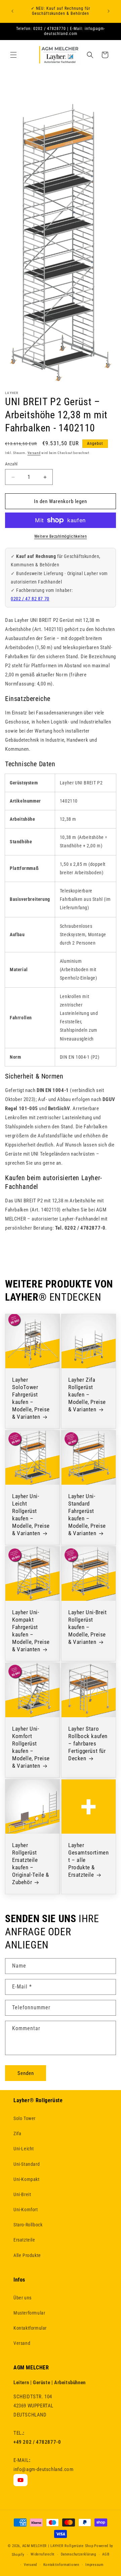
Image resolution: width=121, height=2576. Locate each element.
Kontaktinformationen (61, 2565)
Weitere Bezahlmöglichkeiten (61, 536)
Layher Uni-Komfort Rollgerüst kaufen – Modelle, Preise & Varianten (31, 1747)
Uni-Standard (27, 2164)
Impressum (94, 2565)
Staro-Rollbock (28, 2225)
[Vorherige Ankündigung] (12, 11)
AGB (106, 2554)
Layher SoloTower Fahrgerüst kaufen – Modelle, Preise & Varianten (31, 1398)
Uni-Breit (22, 2194)
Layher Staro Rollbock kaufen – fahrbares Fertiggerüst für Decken (88, 1743)
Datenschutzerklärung (78, 2554)
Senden (26, 2073)
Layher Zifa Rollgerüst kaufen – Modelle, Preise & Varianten (87, 1395)
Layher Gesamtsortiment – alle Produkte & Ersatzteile (88, 1860)
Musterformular (29, 2313)
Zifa (17, 2133)
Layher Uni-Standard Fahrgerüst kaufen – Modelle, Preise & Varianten (87, 1515)
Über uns (23, 2298)
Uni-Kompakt (27, 2179)
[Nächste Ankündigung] (109, 11)
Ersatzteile (24, 2240)
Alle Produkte (27, 2255)
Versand (34, 453)
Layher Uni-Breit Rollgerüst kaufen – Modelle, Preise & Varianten (88, 1627)
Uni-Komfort (26, 2210)
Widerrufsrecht (43, 2554)
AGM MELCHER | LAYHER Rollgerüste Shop (58, 2546)
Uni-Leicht (24, 2149)
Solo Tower (25, 2118)
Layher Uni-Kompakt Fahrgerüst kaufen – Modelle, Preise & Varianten (31, 1631)
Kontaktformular (30, 2328)
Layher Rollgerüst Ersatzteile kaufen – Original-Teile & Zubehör (31, 1864)
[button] (13, 55)
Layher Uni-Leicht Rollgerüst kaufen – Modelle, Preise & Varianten (31, 1515)
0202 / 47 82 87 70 (30, 599)
